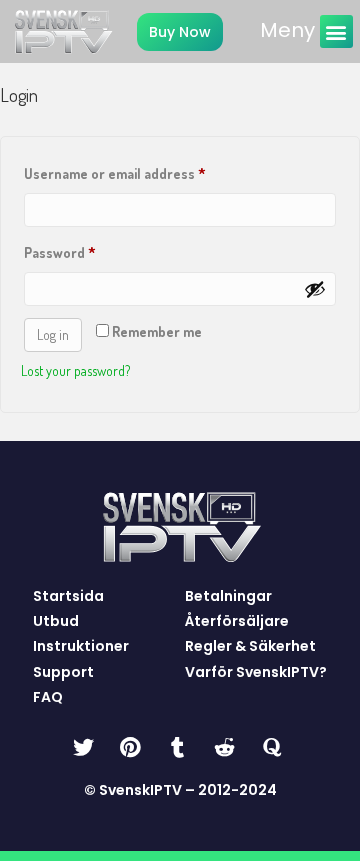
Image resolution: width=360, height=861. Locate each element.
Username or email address (143, 171)
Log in (53, 334)
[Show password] (315, 289)
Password (88, 250)
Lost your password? (75, 370)
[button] (336, 31)
